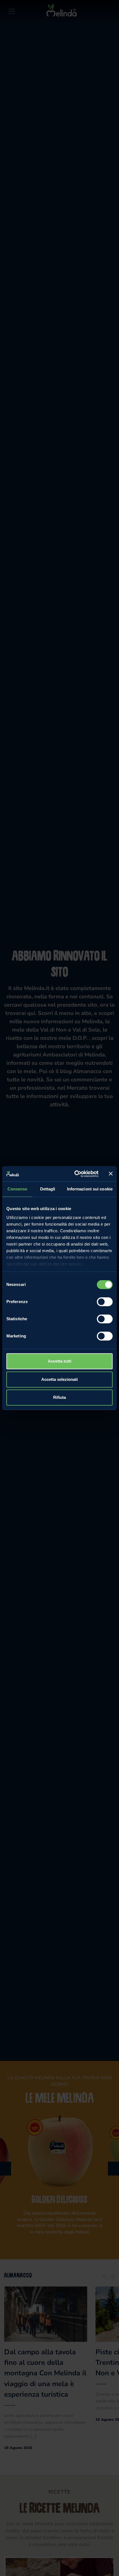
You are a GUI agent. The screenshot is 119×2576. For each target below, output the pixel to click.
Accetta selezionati (59, 1379)
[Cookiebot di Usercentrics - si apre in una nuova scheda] (75, 1174)
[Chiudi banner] (111, 1174)
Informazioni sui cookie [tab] (90, 1189)
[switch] (105, 1302)
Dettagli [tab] (48, 1189)
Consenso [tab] (17, 1189)
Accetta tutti (60, 1361)
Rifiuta (59, 1397)
